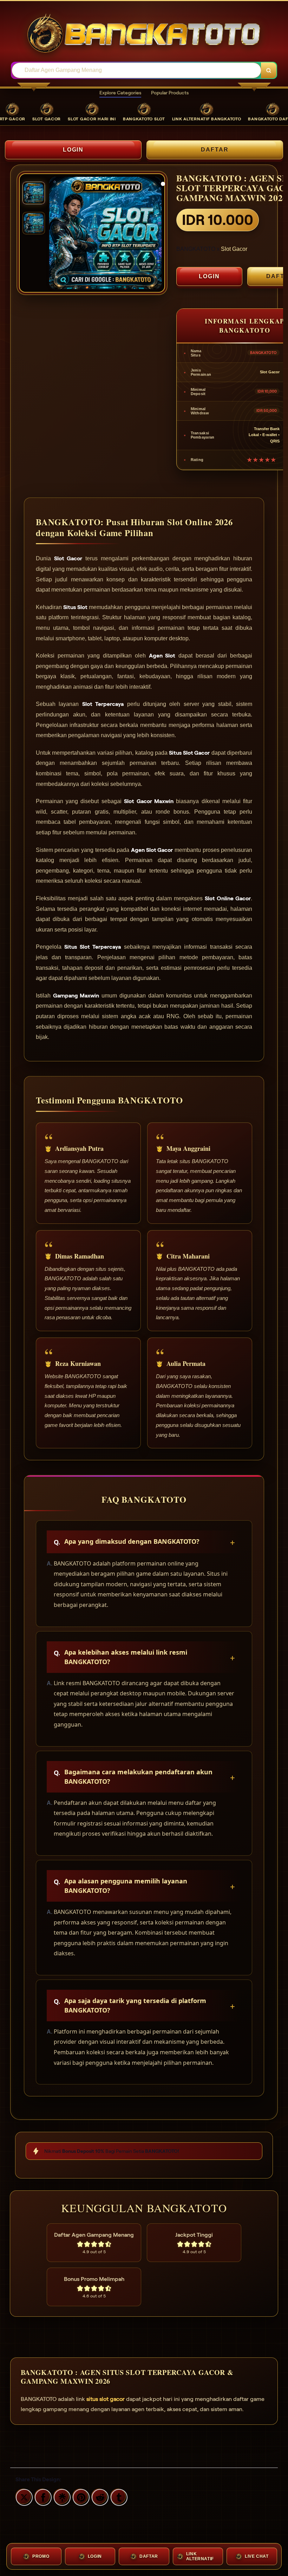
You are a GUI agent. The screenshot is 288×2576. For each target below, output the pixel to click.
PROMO (41, 2556)
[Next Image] (156, 234)
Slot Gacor (234, 249)
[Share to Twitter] (23, 2496)
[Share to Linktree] (61, 2496)
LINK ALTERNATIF (200, 2556)
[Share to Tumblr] (118, 2496)
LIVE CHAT (257, 2556)
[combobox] (136, 70)
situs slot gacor (106, 2399)
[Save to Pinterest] (80, 2496)
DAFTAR (215, 150)
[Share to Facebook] (42, 2496)
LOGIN (73, 150)
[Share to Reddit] (99, 2496)
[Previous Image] (55, 234)
